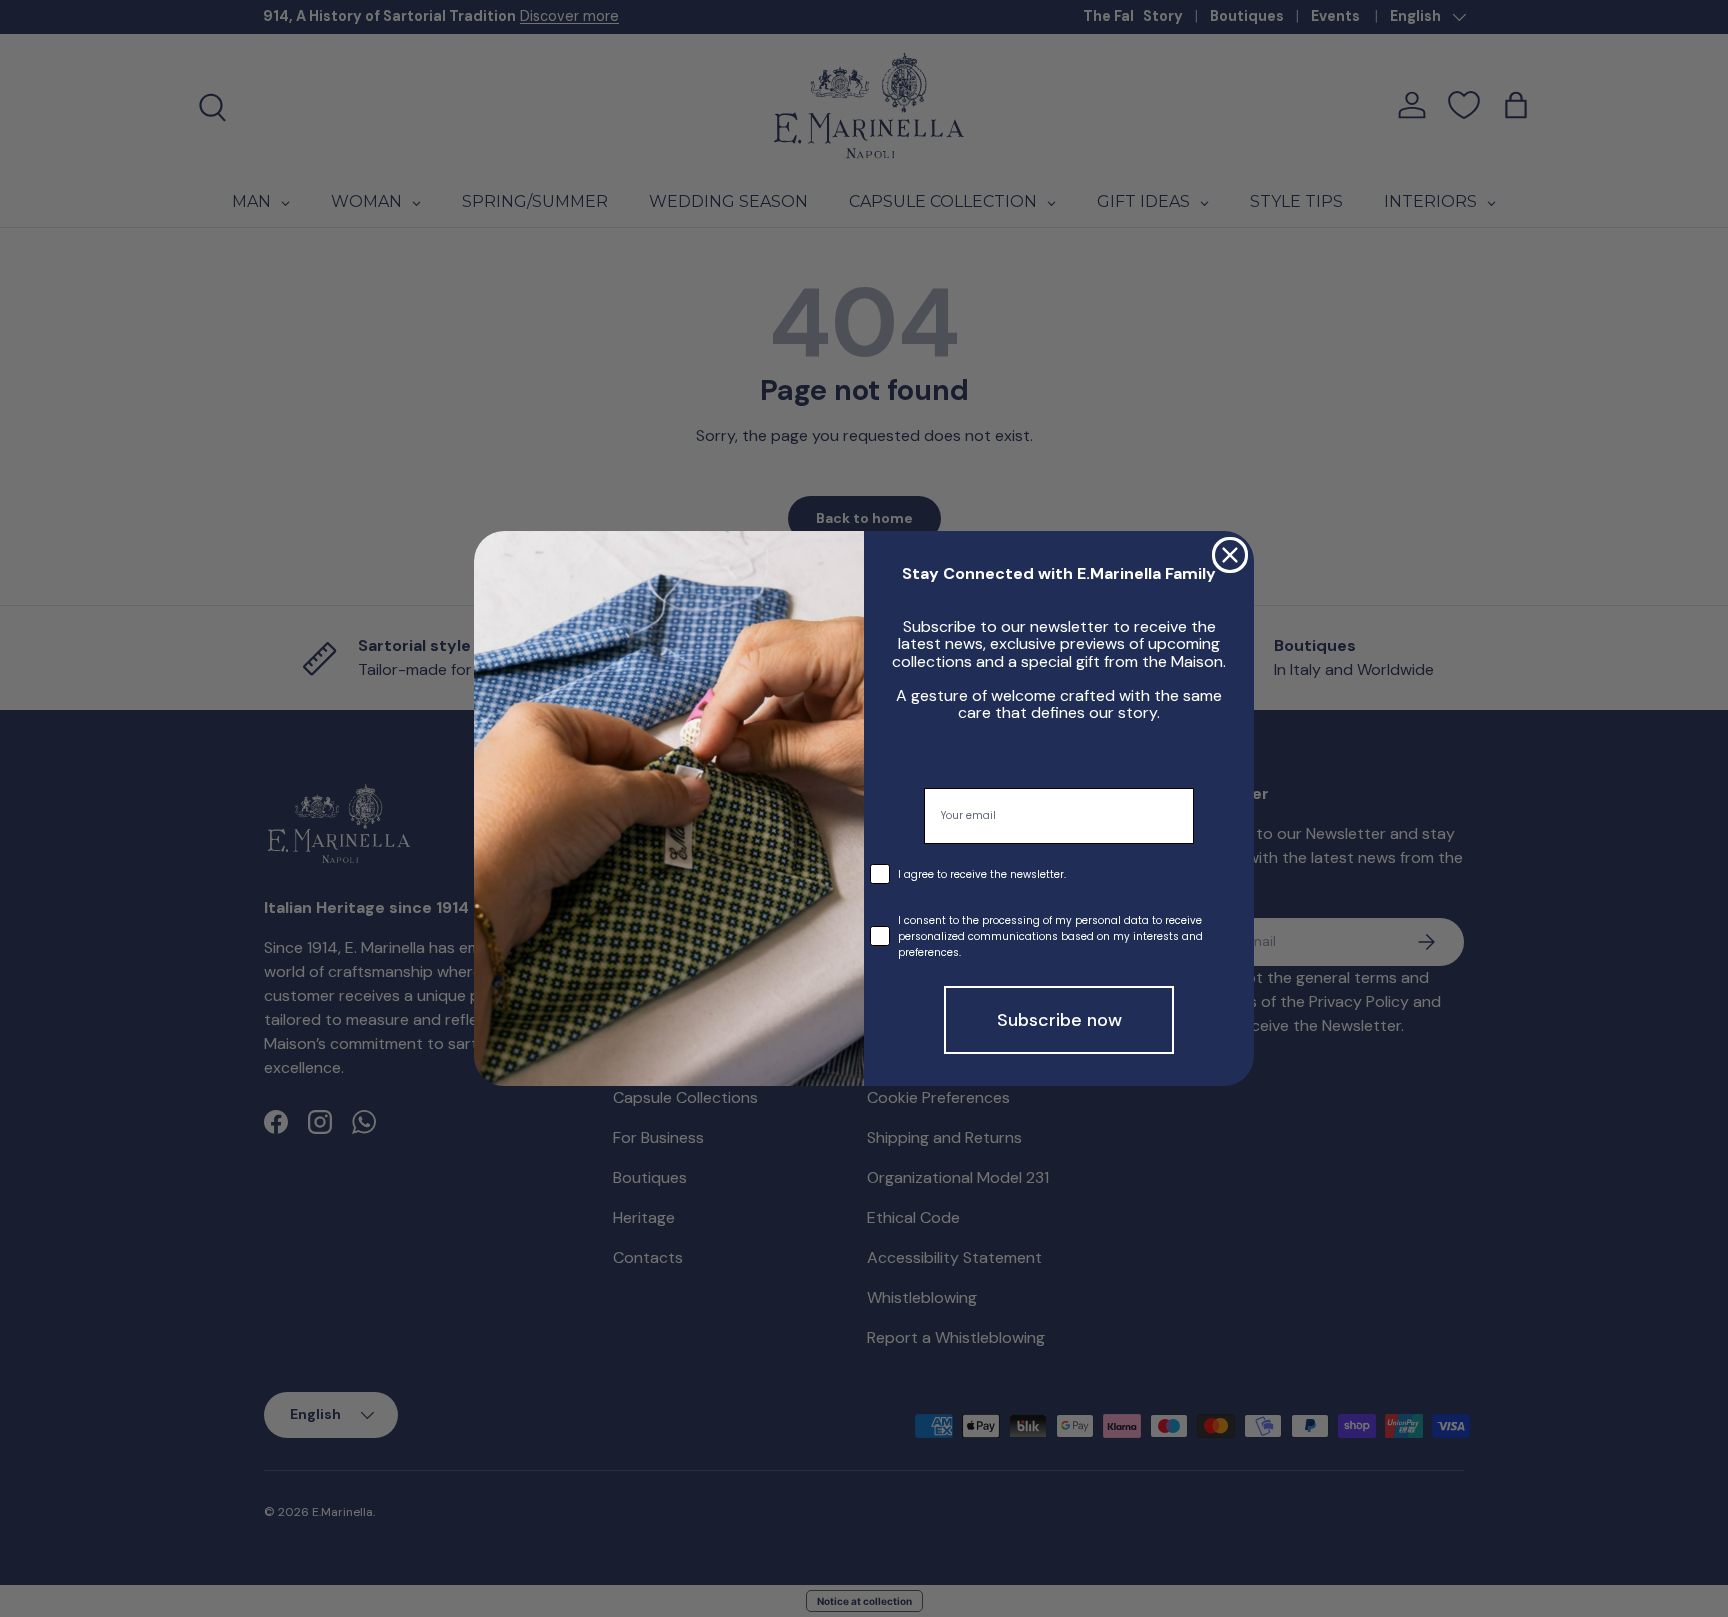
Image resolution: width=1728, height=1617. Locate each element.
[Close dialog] (1230, 555)
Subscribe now (1059, 1020)
